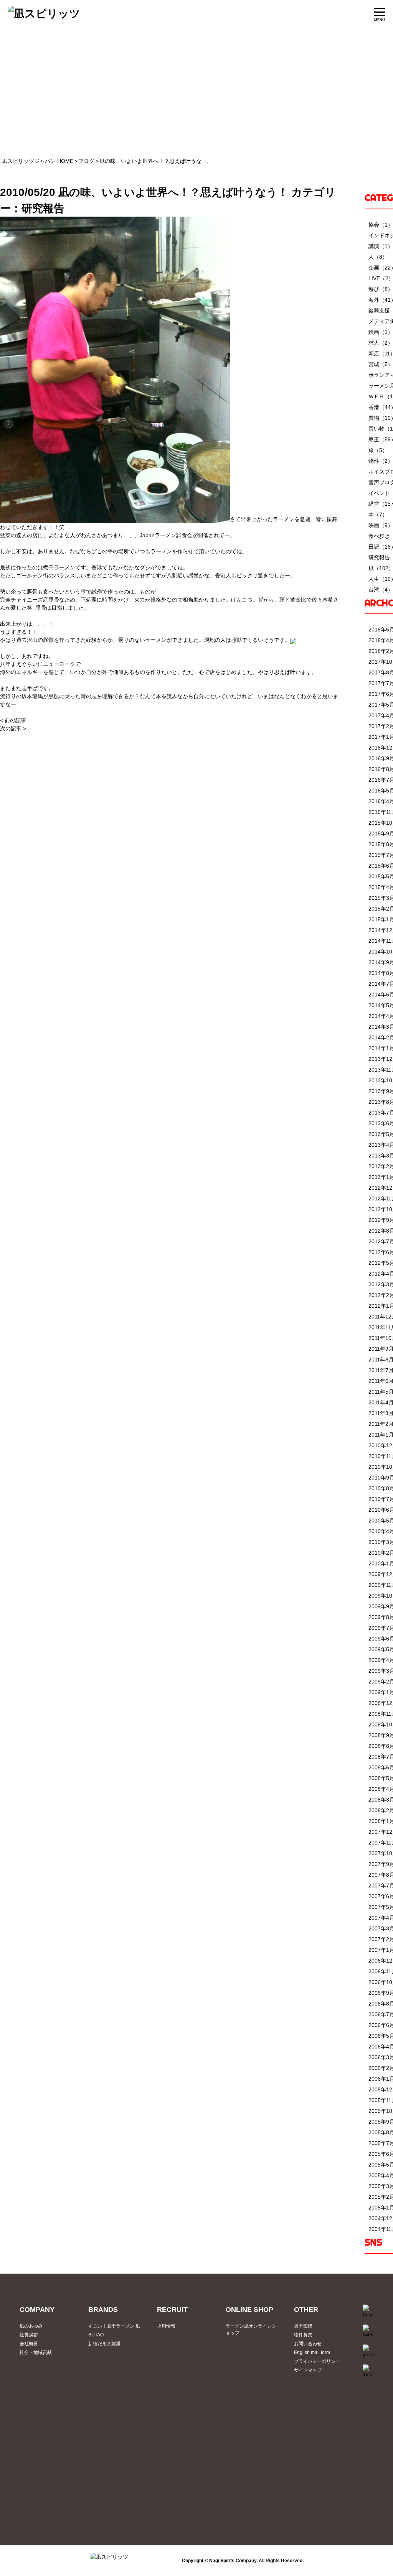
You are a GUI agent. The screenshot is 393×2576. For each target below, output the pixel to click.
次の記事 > (13, 728)
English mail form (312, 2352)
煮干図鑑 (303, 2326)
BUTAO (96, 2335)
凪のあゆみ (31, 2326)
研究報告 (43, 208)
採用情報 (166, 2326)
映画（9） (381, 525)
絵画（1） (381, 332)
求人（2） (381, 343)
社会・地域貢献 (36, 2352)
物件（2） (381, 461)
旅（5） (378, 450)
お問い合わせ (308, 2344)
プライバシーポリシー (317, 2361)
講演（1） (381, 246)
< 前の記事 (13, 720)
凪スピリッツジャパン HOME (38, 161)
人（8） (378, 257)
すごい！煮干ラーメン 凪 (114, 2326)
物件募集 (303, 2335)
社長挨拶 (29, 2335)
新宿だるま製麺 (104, 2344)
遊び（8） (381, 289)
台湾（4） (381, 590)
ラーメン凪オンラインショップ (251, 2329)
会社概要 (29, 2344)
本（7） (378, 515)
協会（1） (381, 225)
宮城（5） (381, 364)
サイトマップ (308, 2370)
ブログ (86, 161)
